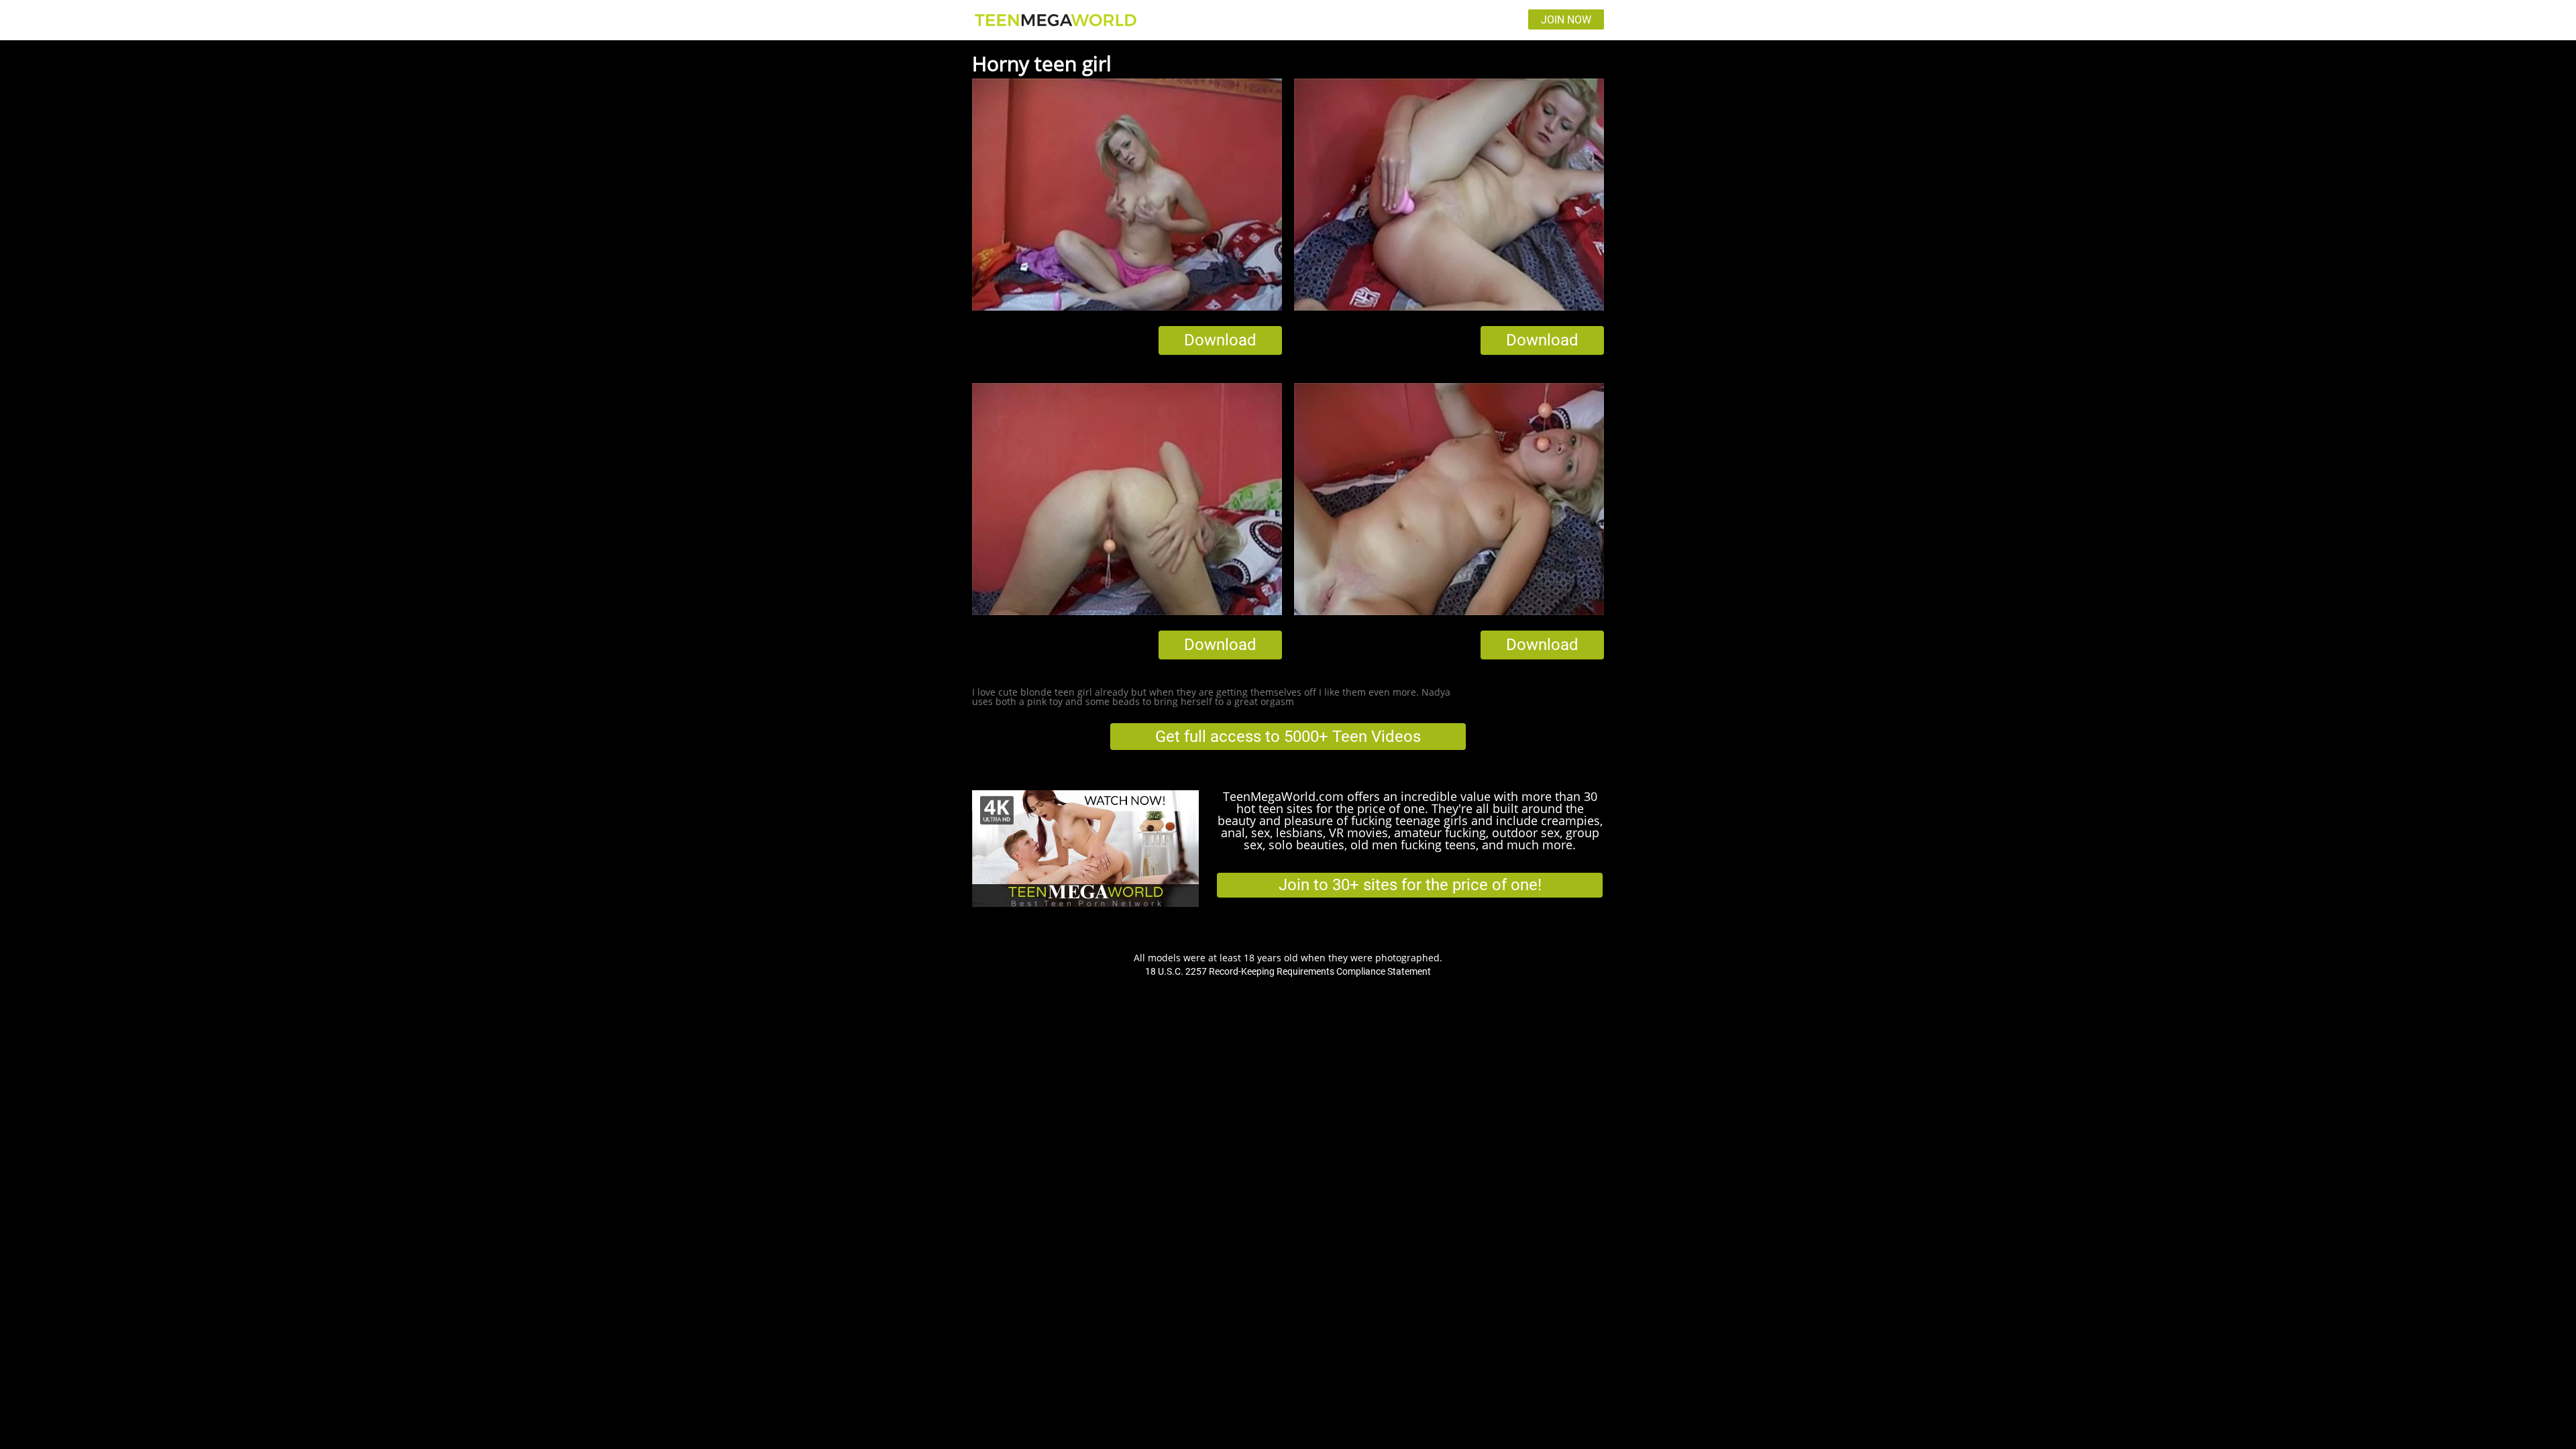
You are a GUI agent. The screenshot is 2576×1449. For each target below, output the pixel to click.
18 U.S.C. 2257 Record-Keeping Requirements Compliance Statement (1288, 971)
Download (1220, 340)
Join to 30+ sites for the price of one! (1410, 885)
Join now (1566, 20)
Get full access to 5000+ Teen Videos (1288, 737)
